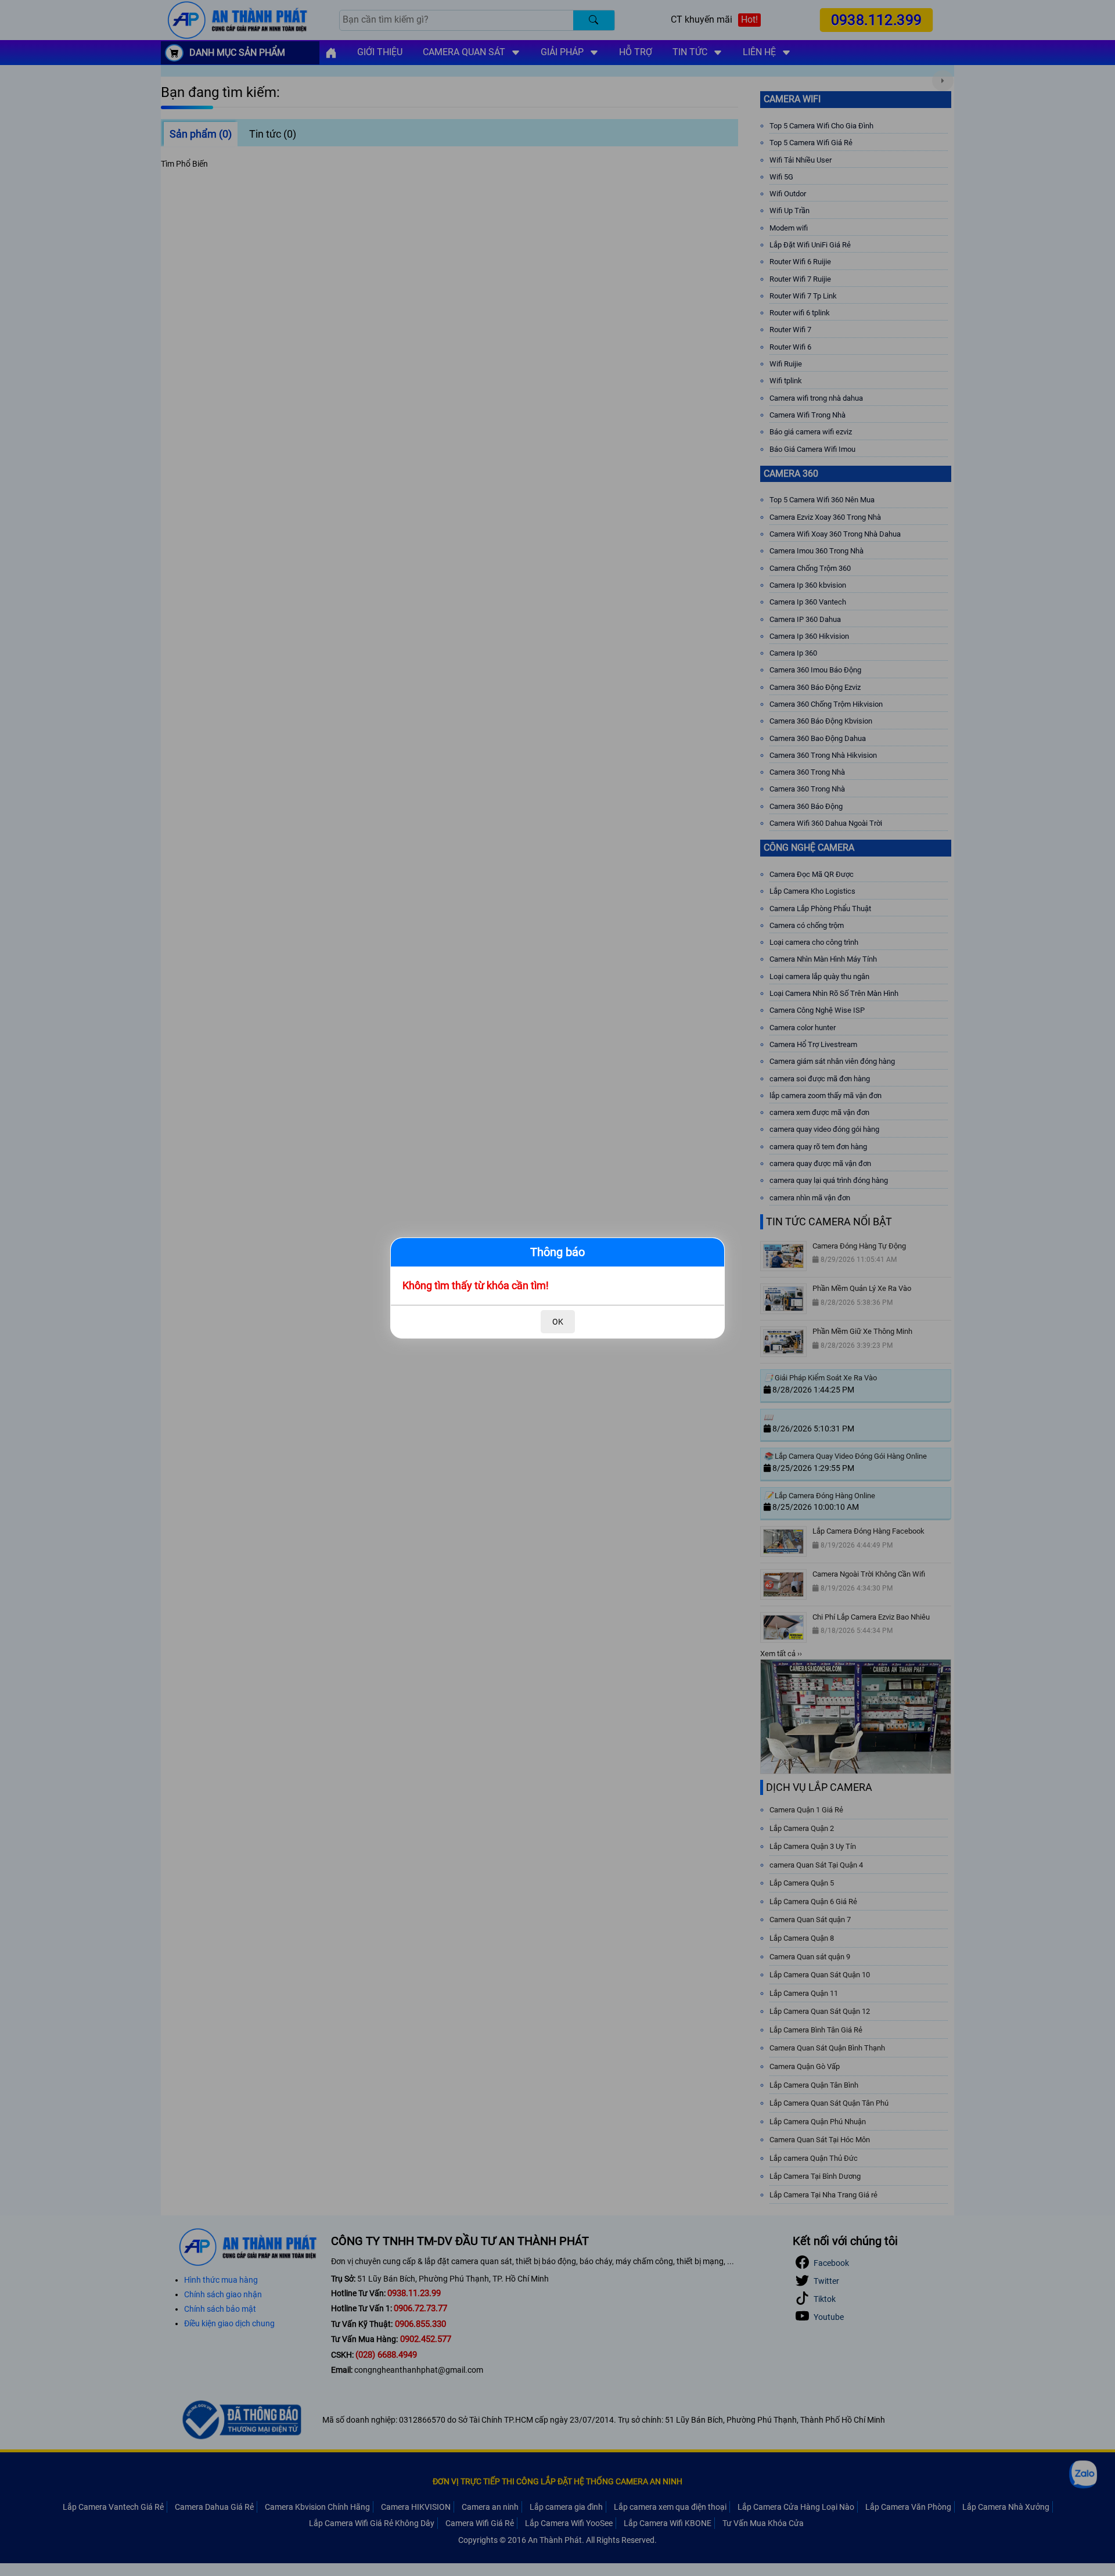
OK (558, 1322)
